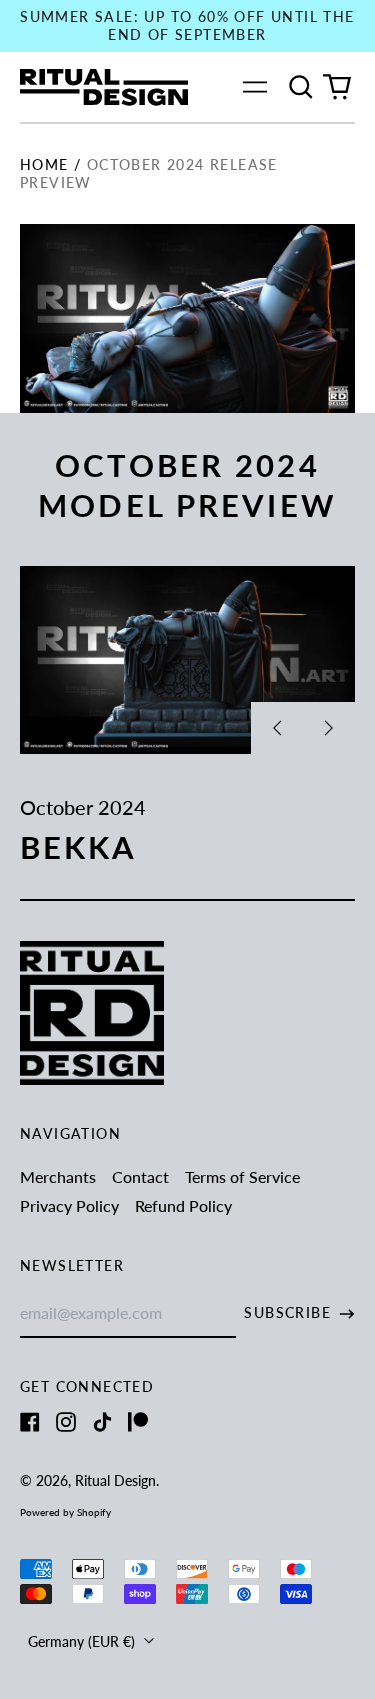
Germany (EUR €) (83, 1641)
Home (44, 164)
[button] (301, 87)
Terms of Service (242, 1176)
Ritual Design (115, 1480)
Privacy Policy (69, 1205)
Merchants (58, 1176)
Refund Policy (183, 1205)
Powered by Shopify (65, 1512)
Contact (140, 1176)
